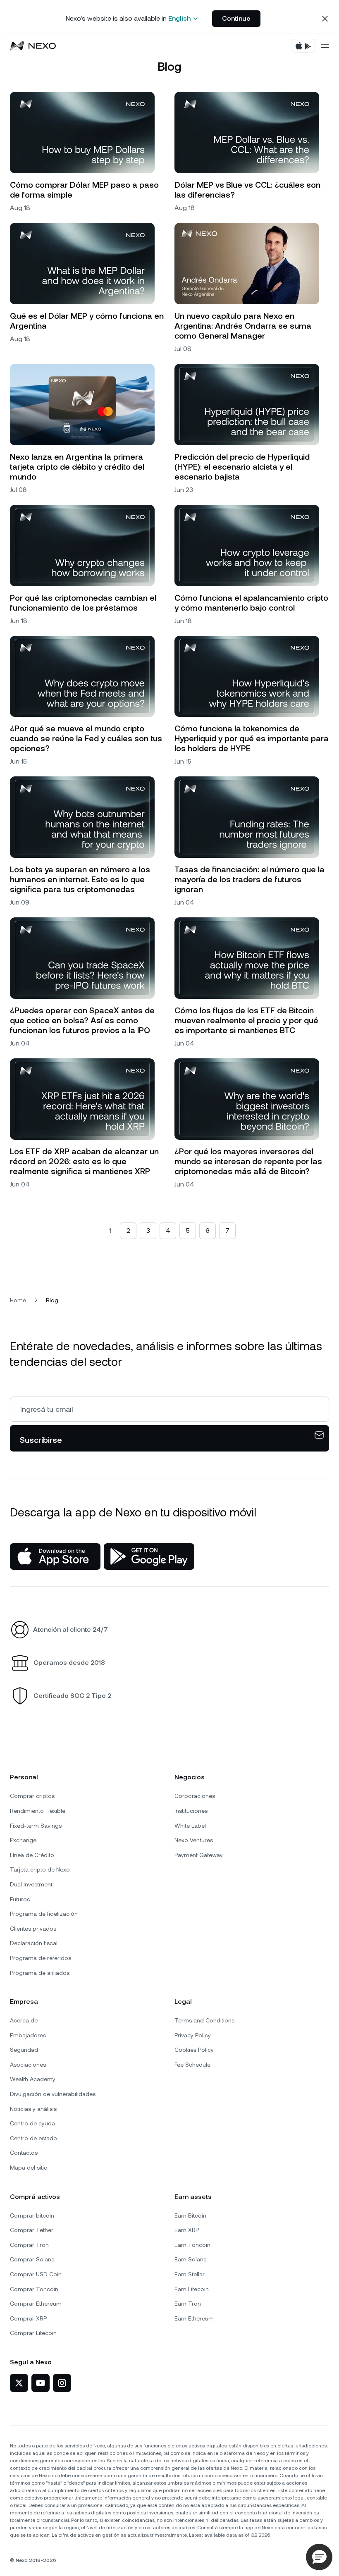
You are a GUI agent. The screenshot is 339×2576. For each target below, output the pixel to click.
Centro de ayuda (32, 2123)
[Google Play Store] (149, 1557)
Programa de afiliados (40, 1973)
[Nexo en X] (19, 2383)
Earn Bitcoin (190, 2216)
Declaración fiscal (34, 1943)
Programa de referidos (41, 1958)
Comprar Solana (32, 2259)
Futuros (20, 1899)
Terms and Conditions (204, 2020)
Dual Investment (31, 1884)
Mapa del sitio (29, 2168)
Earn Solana (191, 2259)
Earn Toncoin (192, 2245)
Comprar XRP (28, 2318)
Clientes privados (33, 1929)
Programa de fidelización (44, 1914)
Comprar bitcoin (32, 2216)
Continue (236, 18)
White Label (190, 1826)
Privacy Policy (193, 2035)
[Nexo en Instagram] (62, 2383)
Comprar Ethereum (36, 2304)
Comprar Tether (32, 2230)
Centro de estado (33, 2138)
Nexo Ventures (194, 1840)
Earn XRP (187, 2230)
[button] (319, 2557)
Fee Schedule (192, 2065)
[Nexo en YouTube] (41, 2383)
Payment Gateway (199, 1855)
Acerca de (24, 2020)
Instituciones (191, 1811)
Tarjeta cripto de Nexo (40, 1869)
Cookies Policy (194, 2050)
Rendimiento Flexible (38, 1811)
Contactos (24, 2153)
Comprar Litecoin (33, 2333)
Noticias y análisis (33, 2109)
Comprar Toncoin (34, 2289)
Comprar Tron (29, 2245)
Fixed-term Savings (36, 1826)
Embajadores (28, 2035)
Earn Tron (188, 2304)
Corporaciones (195, 1796)
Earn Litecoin (192, 2289)
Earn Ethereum (194, 2318)
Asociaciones (28, 2065)
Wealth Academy (33, 2079)
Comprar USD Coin (36, 2274)
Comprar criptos (32, 1796)
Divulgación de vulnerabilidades (53, 2094)
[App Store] (55, 1557)
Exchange (23, 1840)
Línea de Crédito (32, 1855)
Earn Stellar (190, 2274)
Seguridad (24, 2050)
